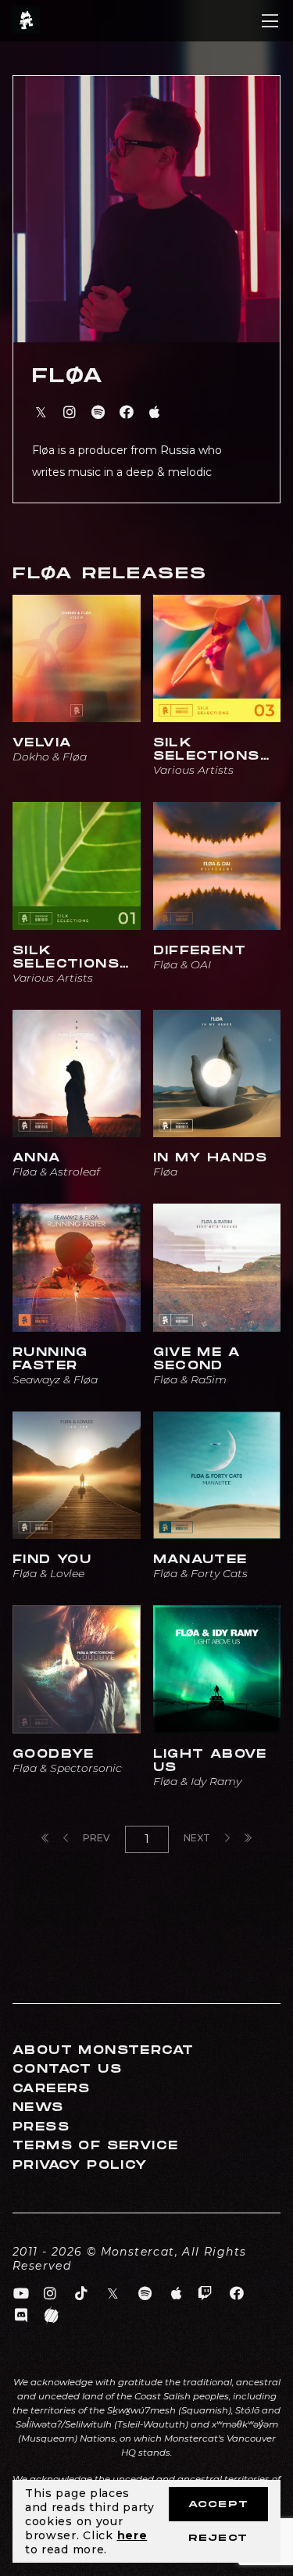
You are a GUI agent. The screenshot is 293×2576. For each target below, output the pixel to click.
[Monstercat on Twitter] (114, 2294)
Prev (95, 1838)
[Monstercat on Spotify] (145, 2294)
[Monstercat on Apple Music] (177, 2294)
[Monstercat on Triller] (52, 2316)
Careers (52, 2089)
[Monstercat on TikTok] (82, 2294)
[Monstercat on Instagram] (50, 2294)
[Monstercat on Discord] (21, 2316)
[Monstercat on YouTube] (21, 2294)
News (38, 2107)
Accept (218, 2504)
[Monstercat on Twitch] (205, 2294)
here (132, 2535)
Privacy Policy (80, 2165)
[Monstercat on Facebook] (237, 2294)
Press (41, 2127)
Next (198, 1838)
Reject (218, 2538)
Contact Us (67, 2069)
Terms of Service (95, 2146)
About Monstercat (103, 2050)
